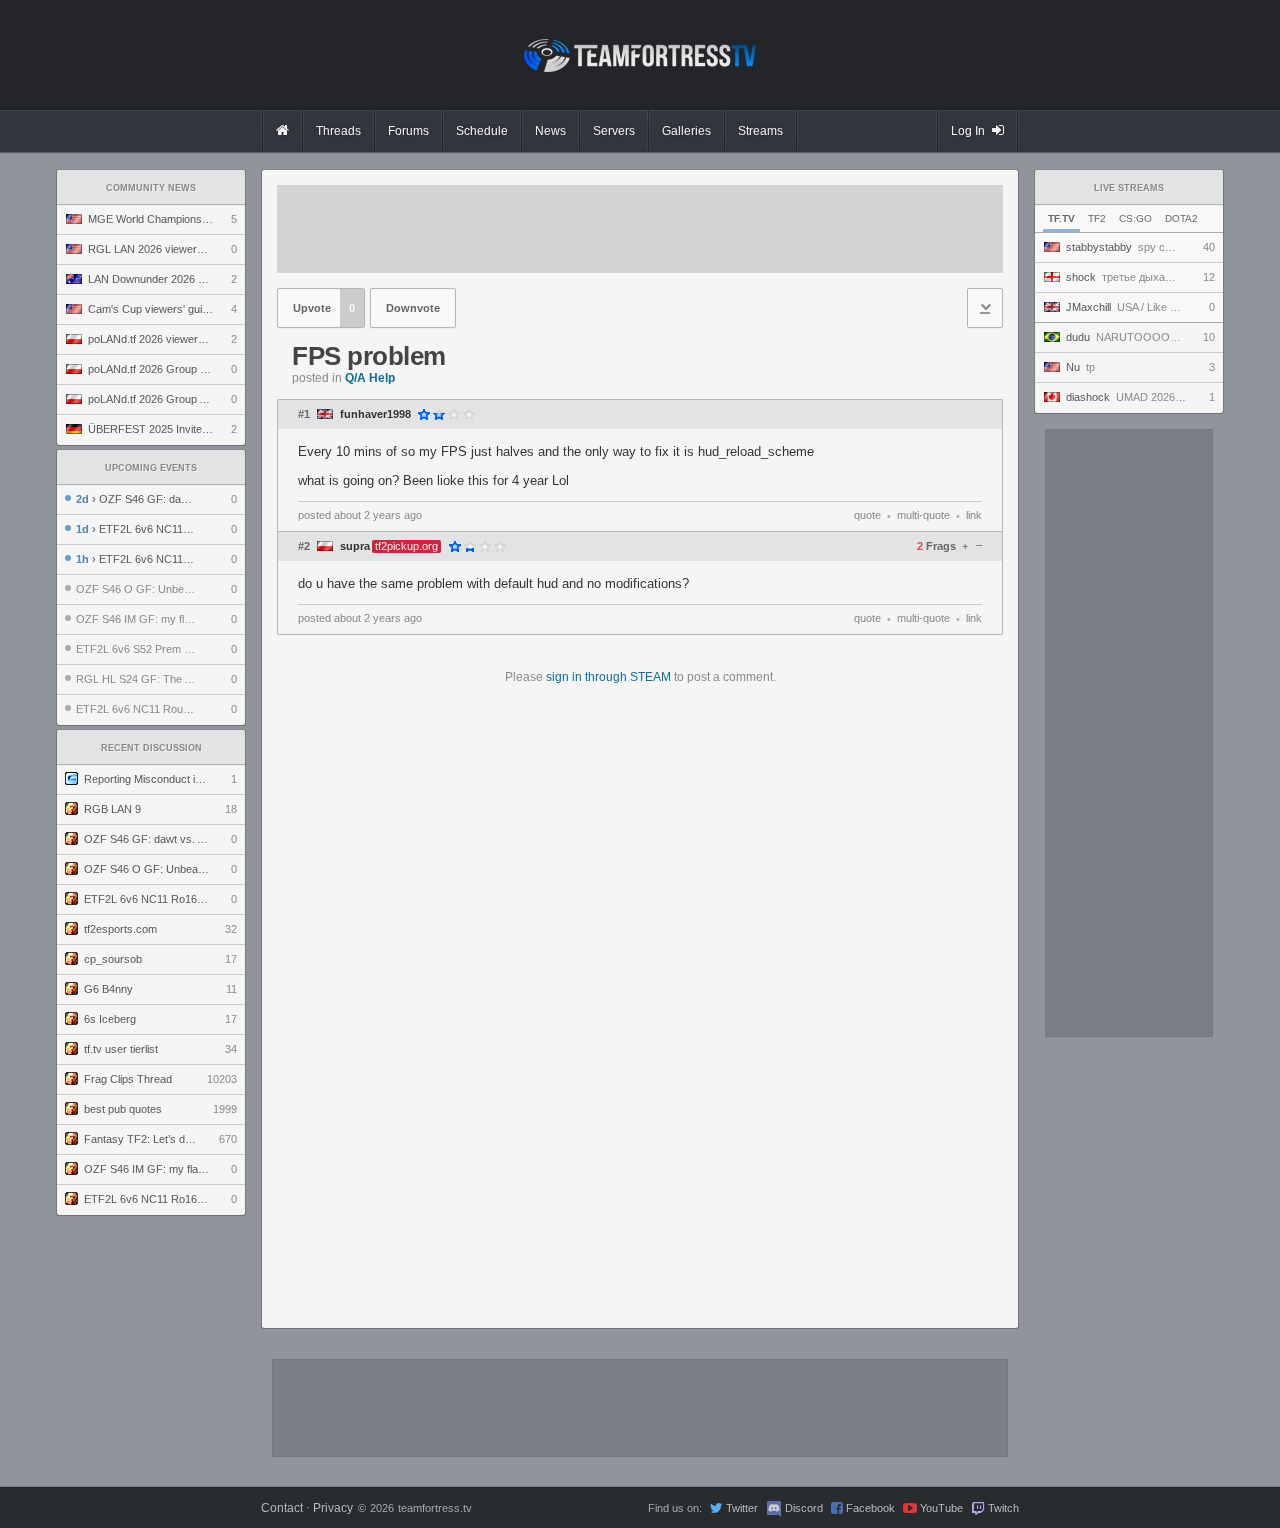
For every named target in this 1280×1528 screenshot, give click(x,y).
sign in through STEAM (608, 677)
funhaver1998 (375, 414)
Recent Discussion (151, 748)
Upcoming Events (151, 468)
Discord (804, 1508)
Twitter (742, 1508)
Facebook (870, 1508)
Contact (282, 1508)
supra (355, 546)
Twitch (1003, 1508)
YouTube (941, 1508)
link (974, 515)
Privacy (333, 1508)
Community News (151, 188)
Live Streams (1129, 188)
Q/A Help (370, 378)
